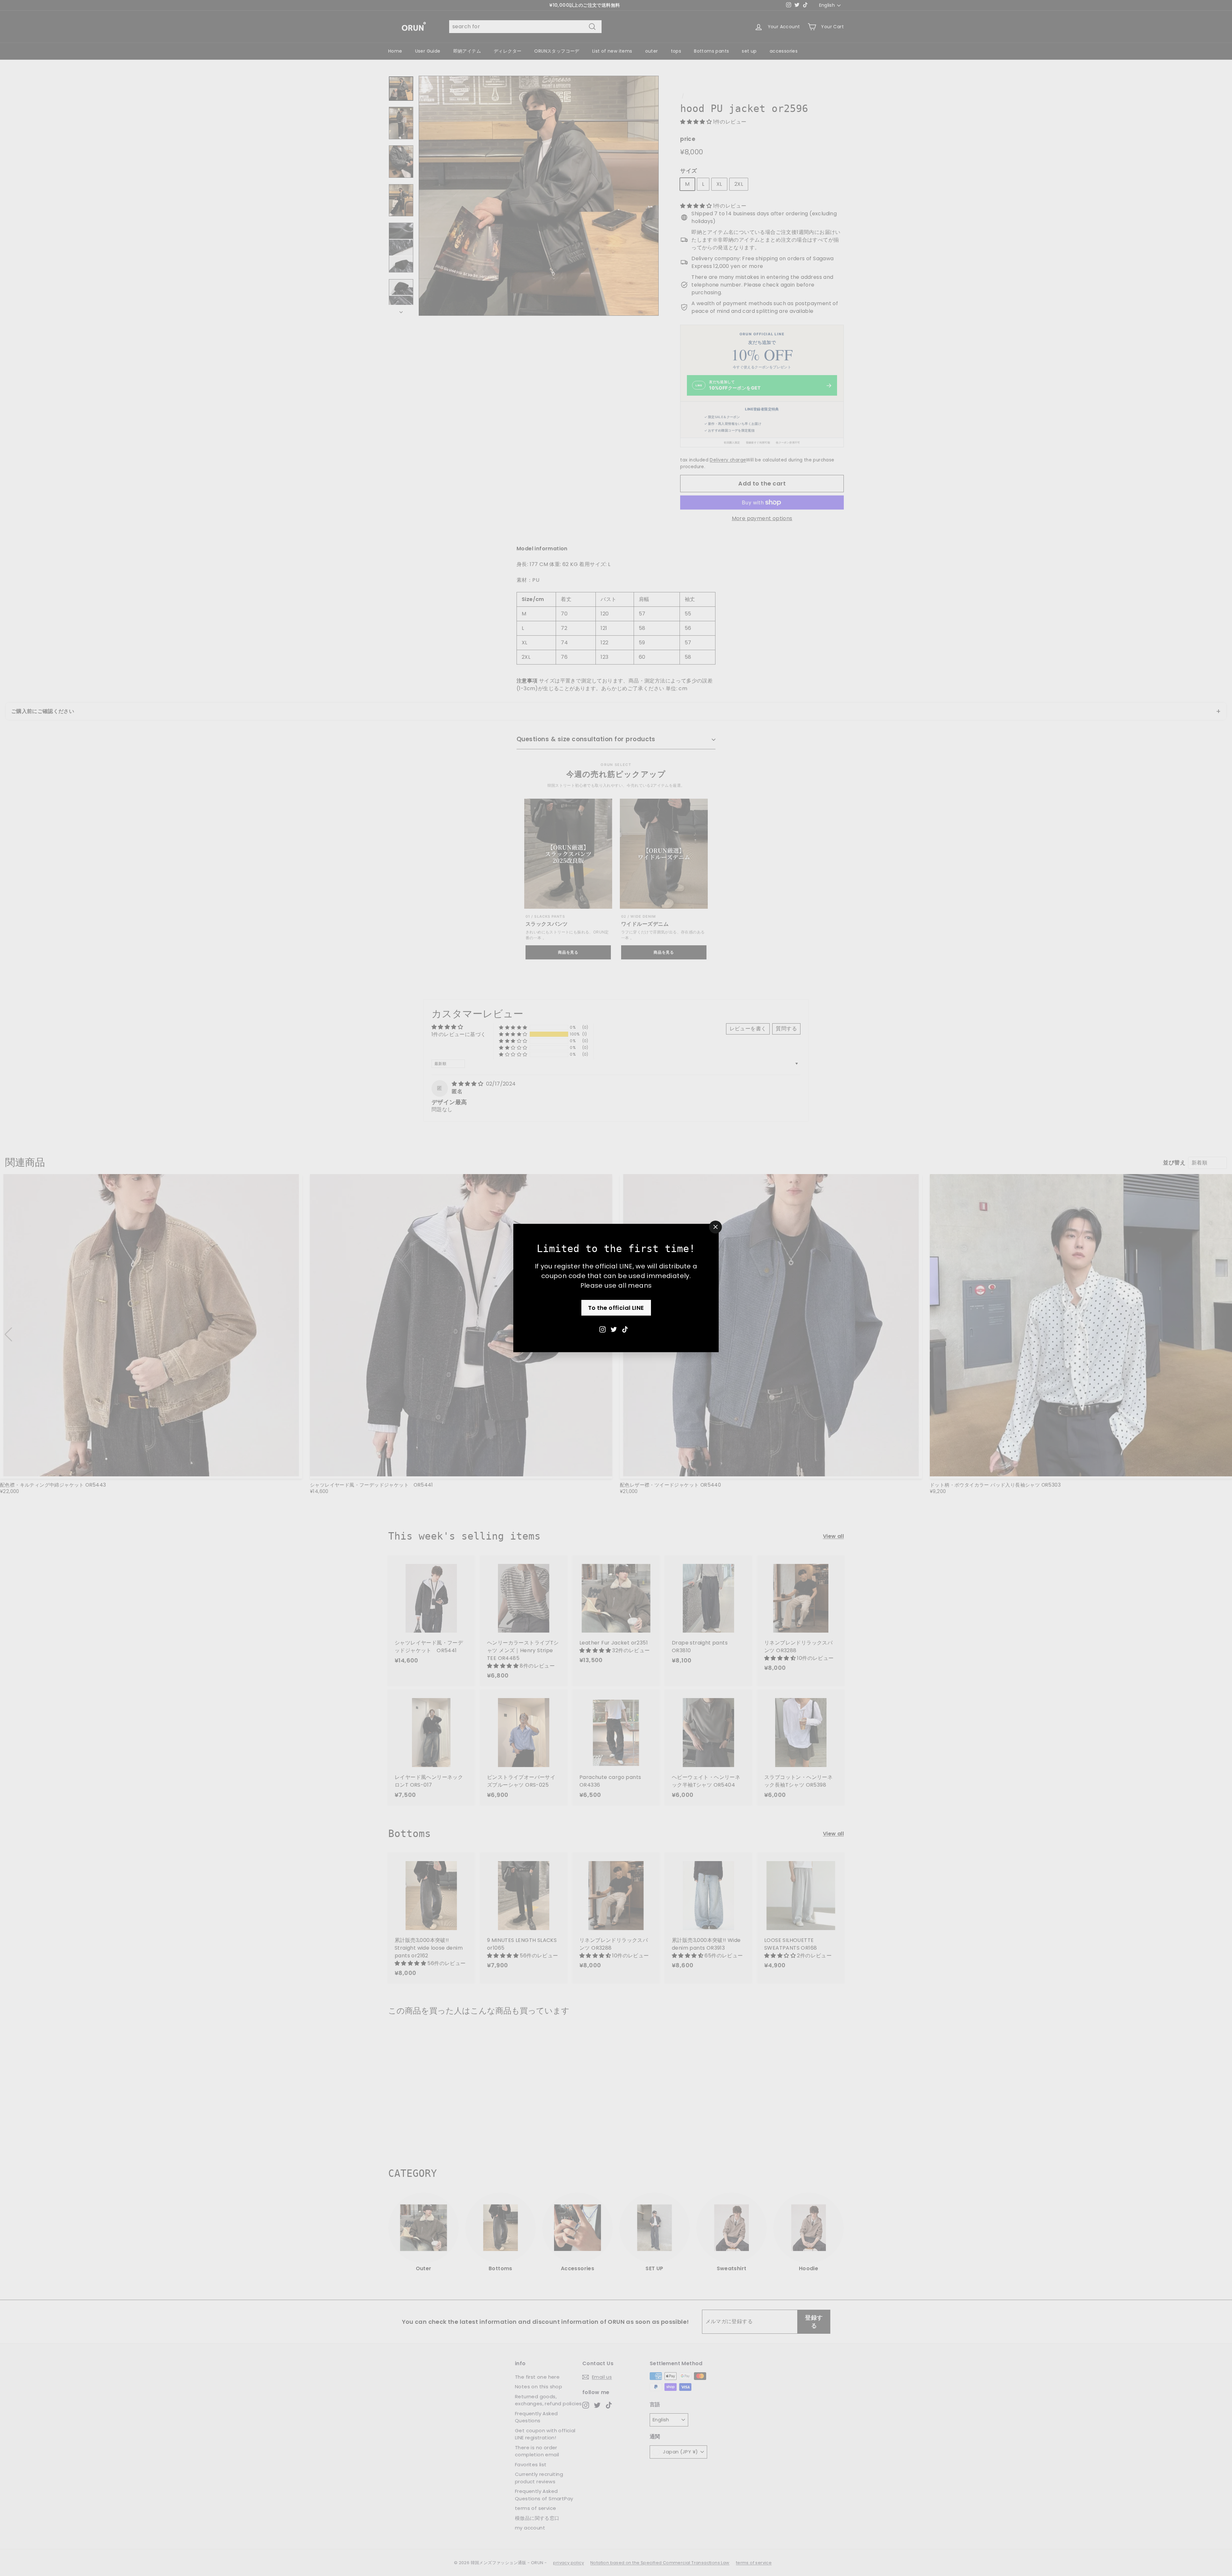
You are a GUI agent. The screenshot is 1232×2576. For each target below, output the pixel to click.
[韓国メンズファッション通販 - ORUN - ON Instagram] (603, 1329)
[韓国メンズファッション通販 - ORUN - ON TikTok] (625, 1329)
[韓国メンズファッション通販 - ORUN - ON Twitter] (614, 1329)
